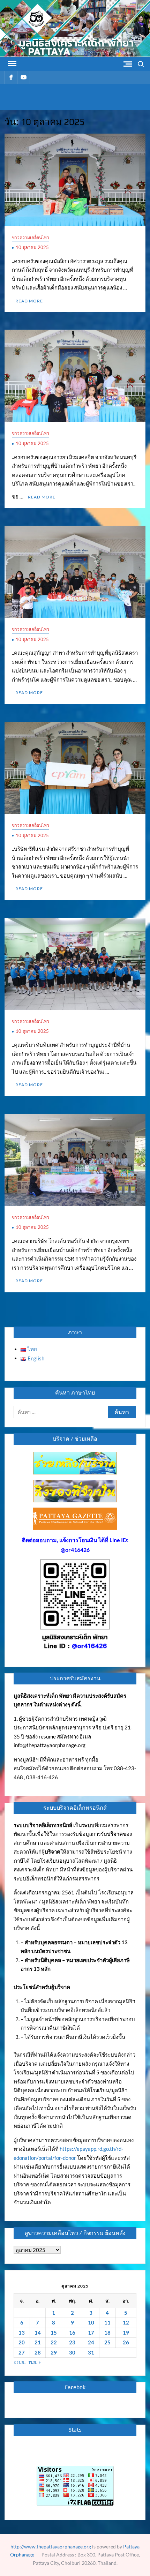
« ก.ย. (20, 2362)
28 (38, 2352)
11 (107, 2322)
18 (107, 2333)
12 (126, 2322)
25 (107, 2342)
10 (91, 2322)
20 (22, 2342)
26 (126, 2342)
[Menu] (12, 64)
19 (126, 2333)
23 (72, 2342)
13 (22, 2333)
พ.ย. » (35, 2362)
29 (54, 2352)
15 (54, 2333)
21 (38, 2342)
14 (38, 2333)
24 (91, 2342)
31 (91, 2352)
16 (72, 2333)
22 (54, 2342)
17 (91, 2333)
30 (72, 2352)
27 (22, 2352)
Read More (29, 301)
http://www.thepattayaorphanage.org (51, 2547)
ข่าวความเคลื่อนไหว (31, 237)
